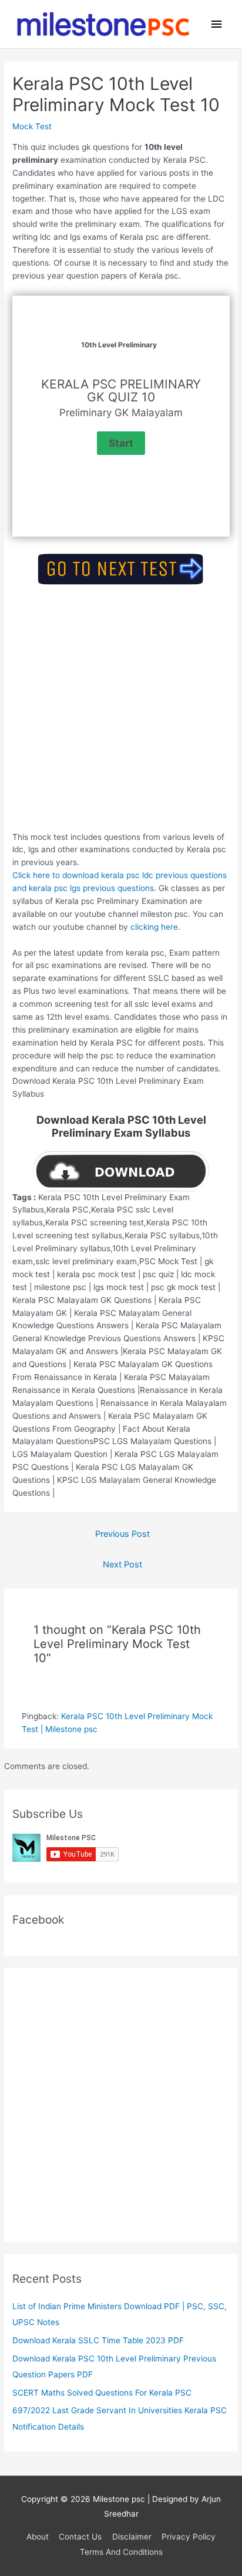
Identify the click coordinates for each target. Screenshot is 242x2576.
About (38, 2537)
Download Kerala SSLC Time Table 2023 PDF (98, 2340)
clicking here (154, 927)
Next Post (122, 1565)
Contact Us (80, 2537)
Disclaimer (132, 2537)
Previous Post (122, 1534)
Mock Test (32, 126)
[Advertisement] (121, 710)
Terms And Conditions (121, 2552)
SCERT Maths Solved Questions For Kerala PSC (102, 2393)
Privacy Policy (189, 2537)
